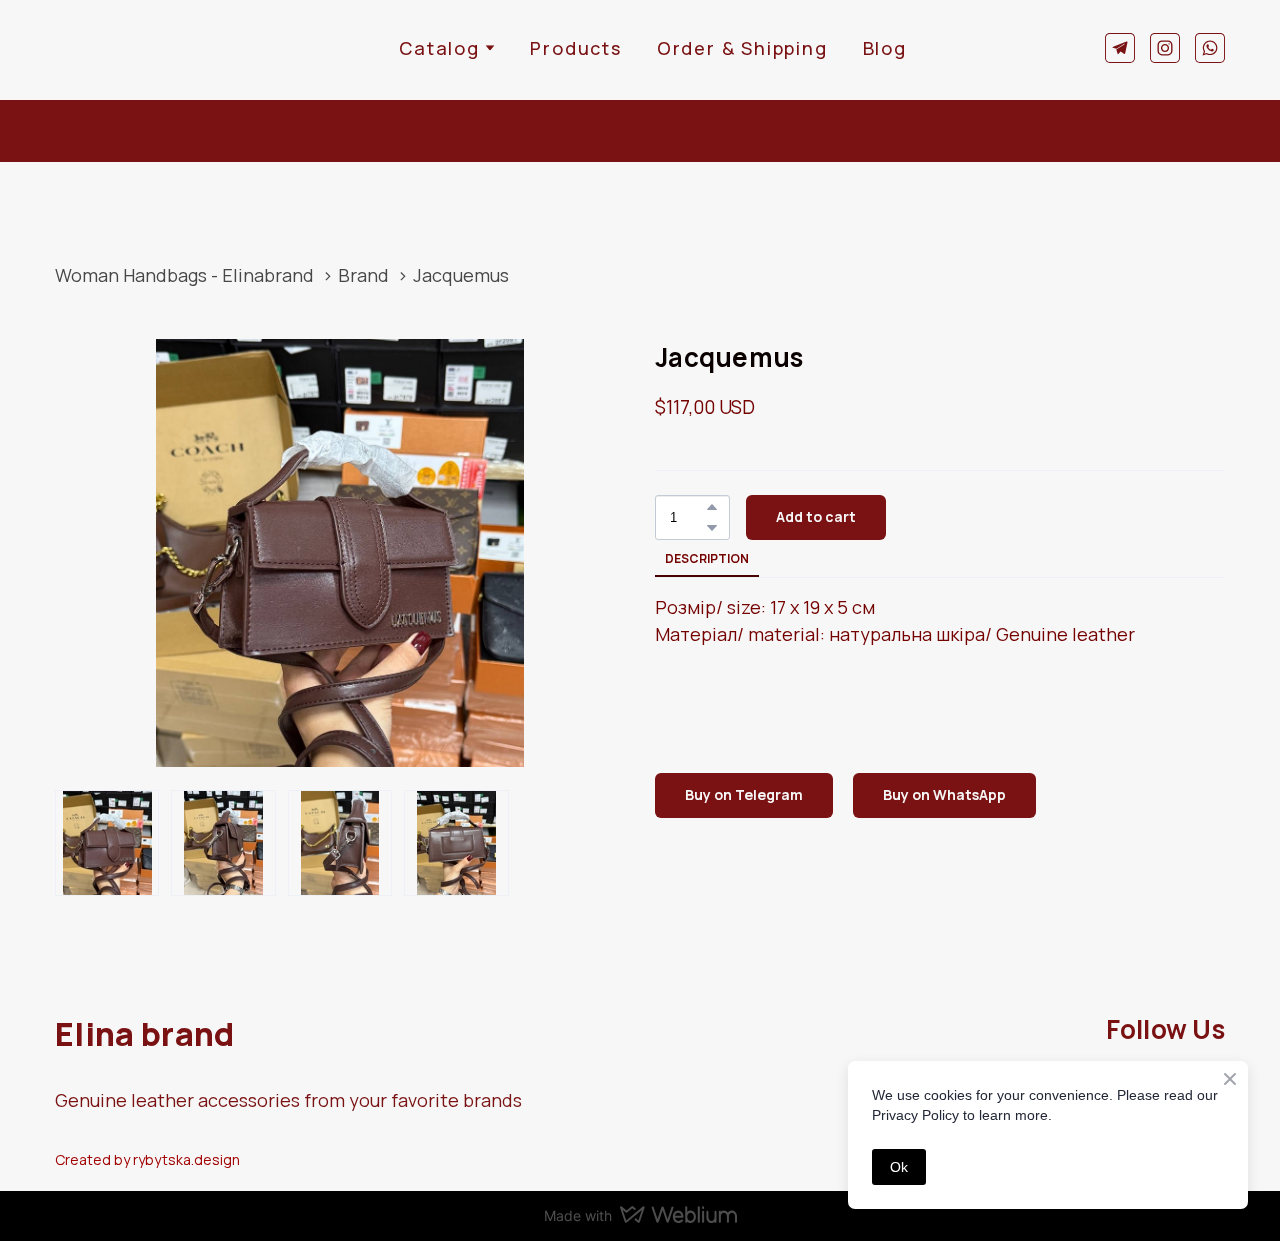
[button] (1120, 48)
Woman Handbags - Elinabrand (184, 275)
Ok (899, 1167)
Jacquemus (461, 275)
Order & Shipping (742, 48)
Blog (885, 48)
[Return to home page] (116, 47)
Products (575, 48)
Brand (363, 275)
